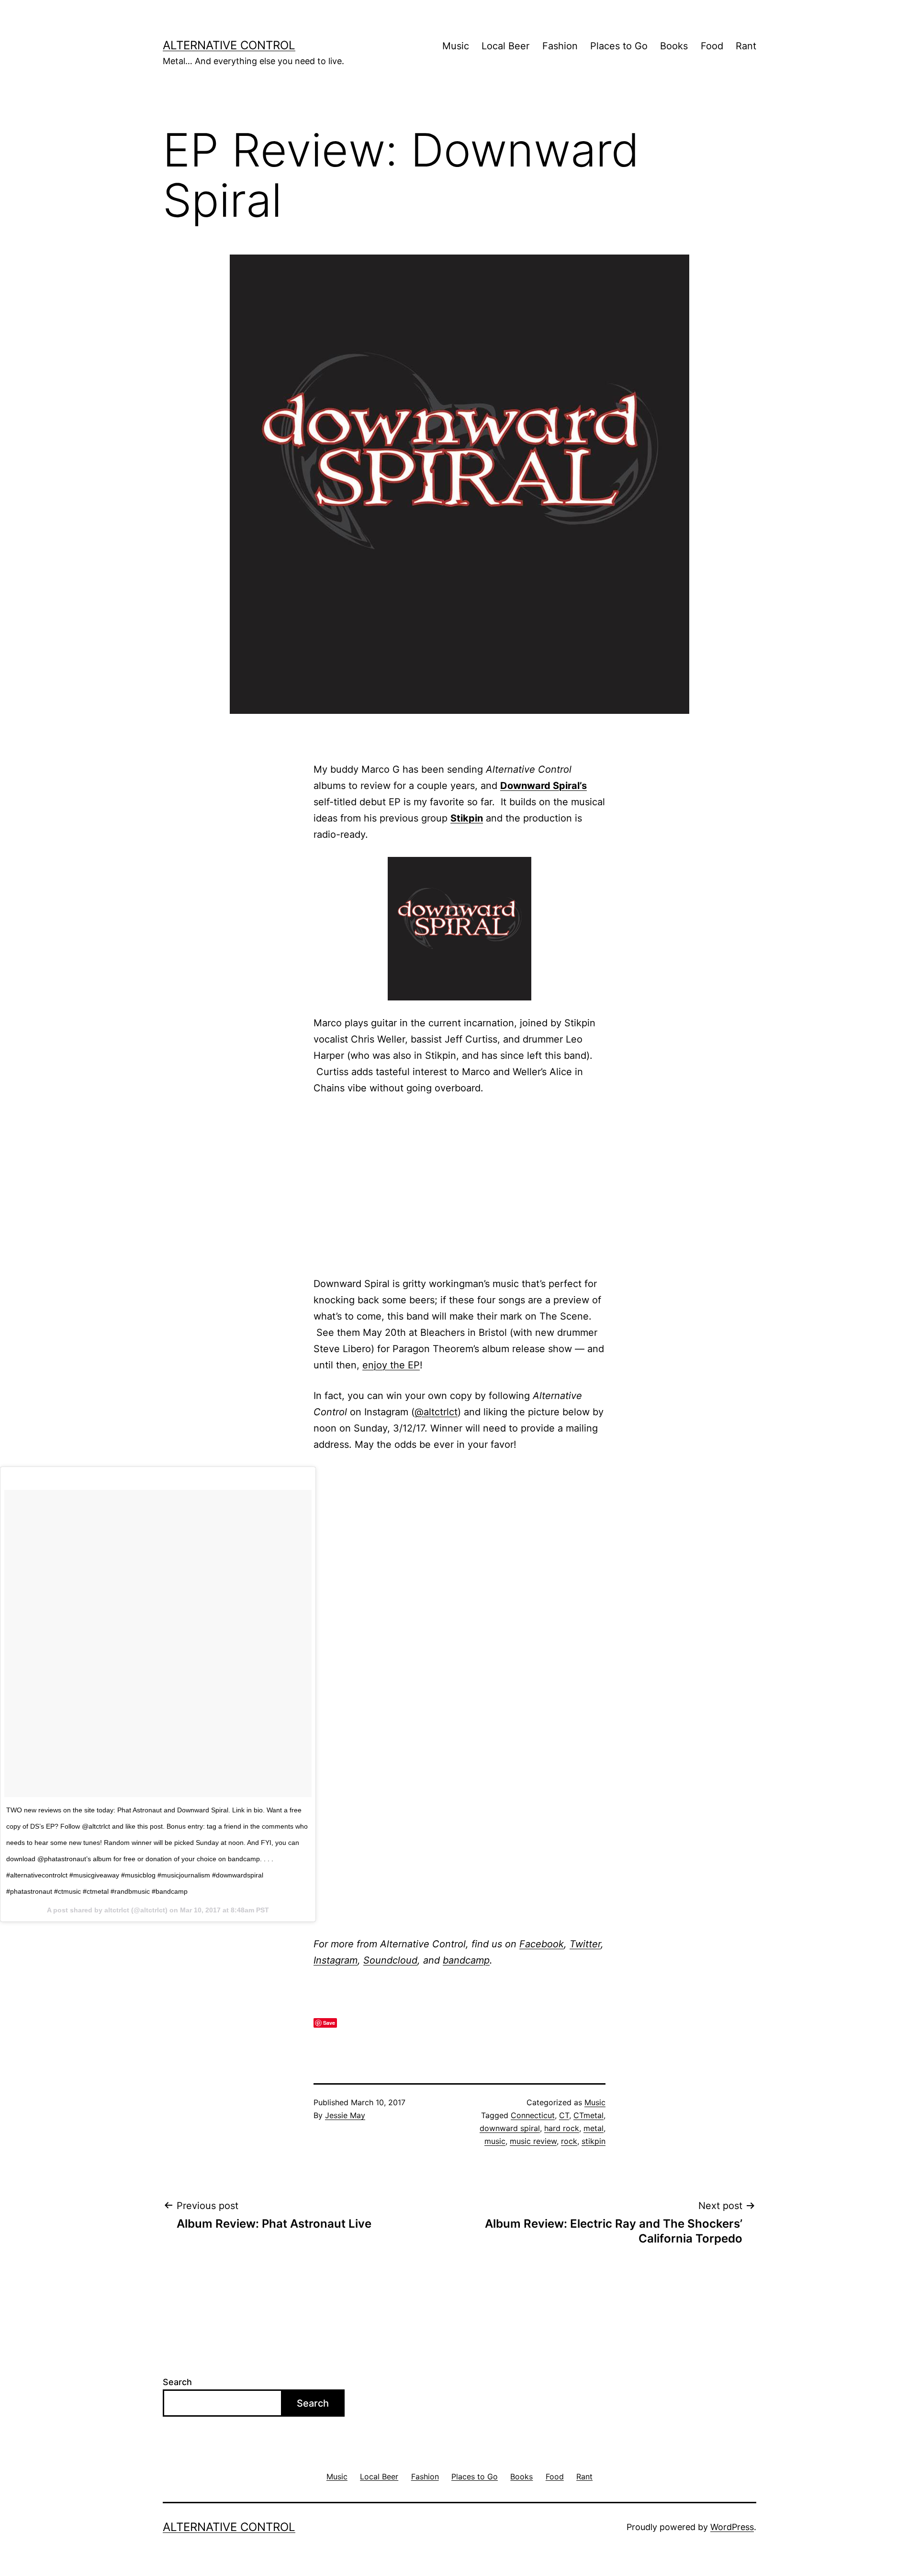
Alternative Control (229, 45)
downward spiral (510, 2128)
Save (329, 2023)
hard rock (562, 2128)
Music (456, 46)
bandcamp (466, 1960)
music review (533, 2141)
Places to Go (619, 46)
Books (674, 46)
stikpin (594, 2141)
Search (177, 2382)
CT (564, 2115)
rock (569, 2141)
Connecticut (533, 2115)
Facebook (542, 1944)
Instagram (336, 1960)
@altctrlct (436, 1412)
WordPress (732, 2527)
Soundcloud (390, 1960)
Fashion (560, 46)
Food (712, 46)
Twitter (585, 1944)
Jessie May (345, 2115)
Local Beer (505, 46)
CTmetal (588, 2115)
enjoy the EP (391, 1365)
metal (594, 2128)
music (495, 2141)
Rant (746, 46)
